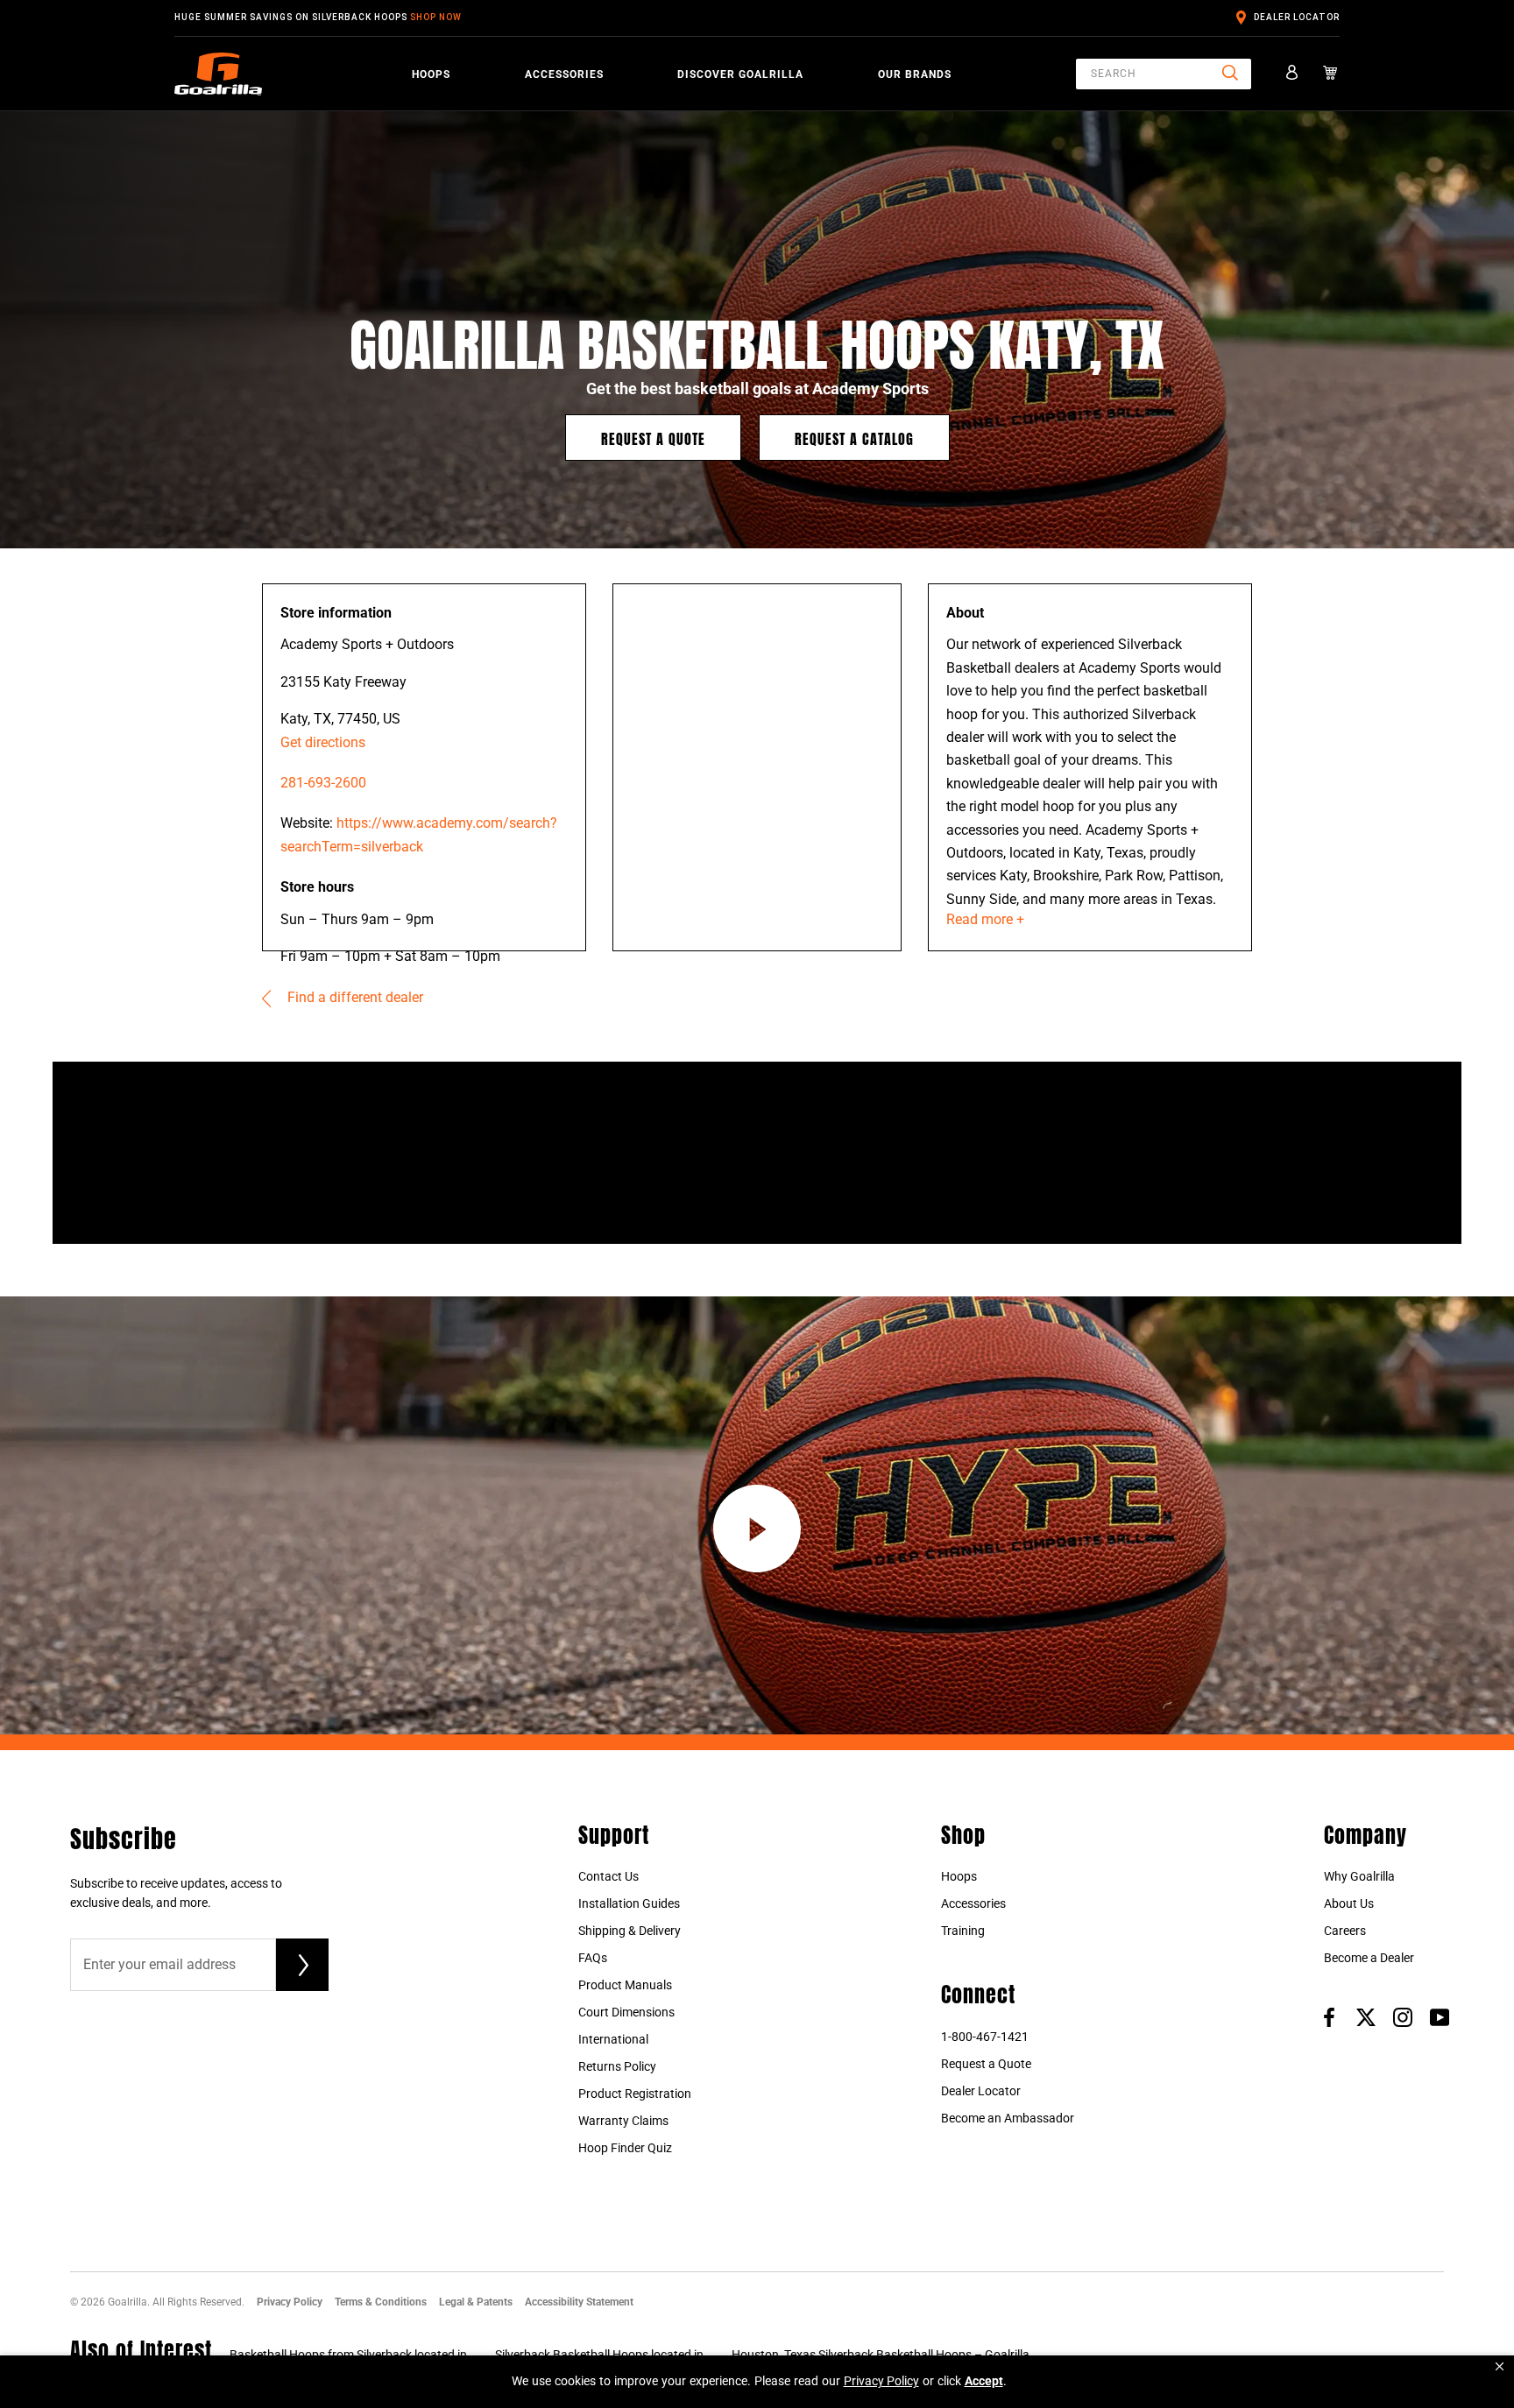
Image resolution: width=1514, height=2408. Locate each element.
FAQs (593, 1958)
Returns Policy (617, 2066)
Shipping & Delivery (630, 1931)
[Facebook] (1329, 2016)
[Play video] (757, 1529)
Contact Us (608, 1876)
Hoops (431, 74)
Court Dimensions (626, 2012)
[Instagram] (1403, 2016)
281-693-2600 (323, 783)
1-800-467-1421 (985, 2037)
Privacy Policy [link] (881, 2381)
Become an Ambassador (1008, 2118)
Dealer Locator (1297, 17)
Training (963, 1931)
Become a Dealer (1369, 1958)
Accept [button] (984, 2381)
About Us (1349, 1903)
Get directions (323, 742)
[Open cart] (1330, 74)
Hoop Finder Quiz (625, 2148)
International (613, 2039)
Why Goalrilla (1359, 1876)
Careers (1345, 1931)
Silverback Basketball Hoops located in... (605, 2355)
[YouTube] (1440, 2016)
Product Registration (635, 2094)
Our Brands (915, 74)
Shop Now (436, 17)
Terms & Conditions (381, 2302)
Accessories (564, 74)
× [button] (1500, 2366)
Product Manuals (625, 1985)
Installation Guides (629, 1903)
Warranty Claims (623, 2121)
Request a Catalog (854, 438)
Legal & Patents (476, 2302)
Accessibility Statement (579, 2302)
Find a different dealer (354, 997)
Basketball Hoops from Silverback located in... (354, 2355)
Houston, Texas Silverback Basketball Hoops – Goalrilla (881, 2355)
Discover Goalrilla (740, 74)
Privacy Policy (290, 2302)
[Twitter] (1366, 2016)
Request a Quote (653, 438)
